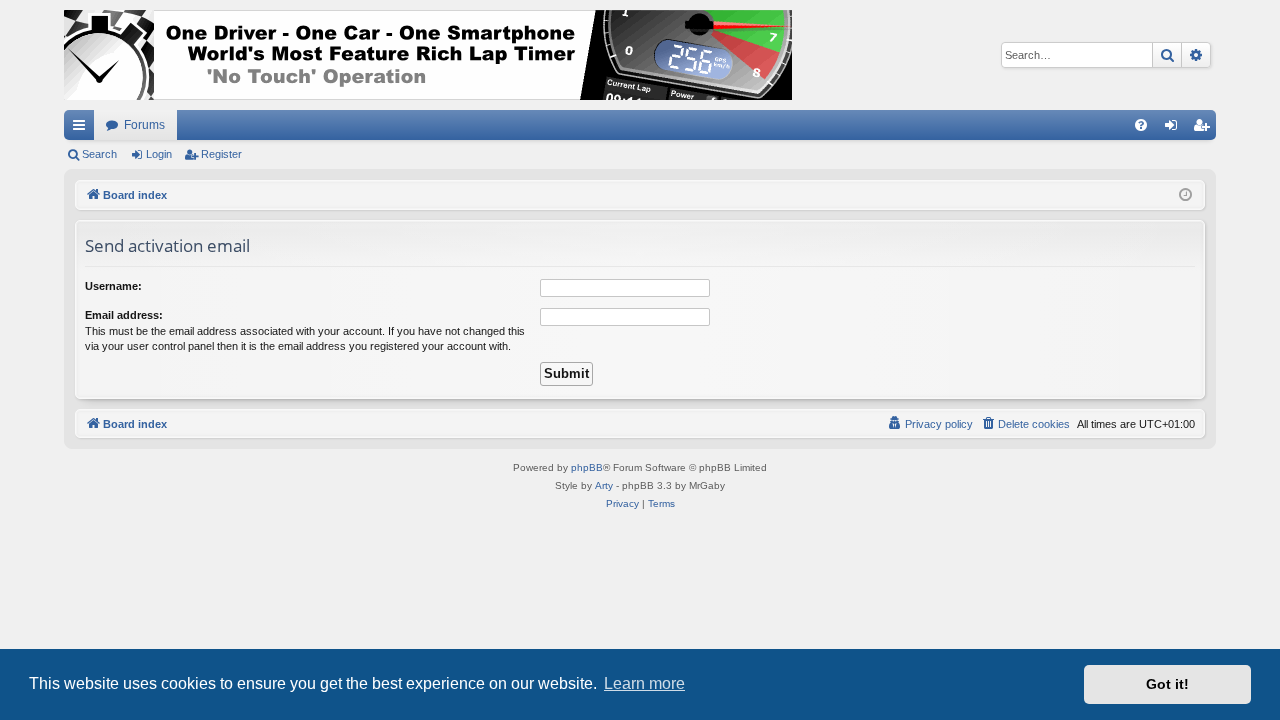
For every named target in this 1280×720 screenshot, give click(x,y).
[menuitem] (1141, 125)
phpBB (587, 467)
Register (221, 154)
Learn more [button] (644, 683)
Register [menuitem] (1205, 129)
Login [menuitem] (1175, 129)
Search (99, 154)
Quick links (83, 129)
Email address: (124, 315)
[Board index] (428, 55)
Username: (113, 286)
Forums (144, 125)
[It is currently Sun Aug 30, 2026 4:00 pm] (1185, 195)
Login (159, 154)
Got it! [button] (1167, 684)
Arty (604, 485)
